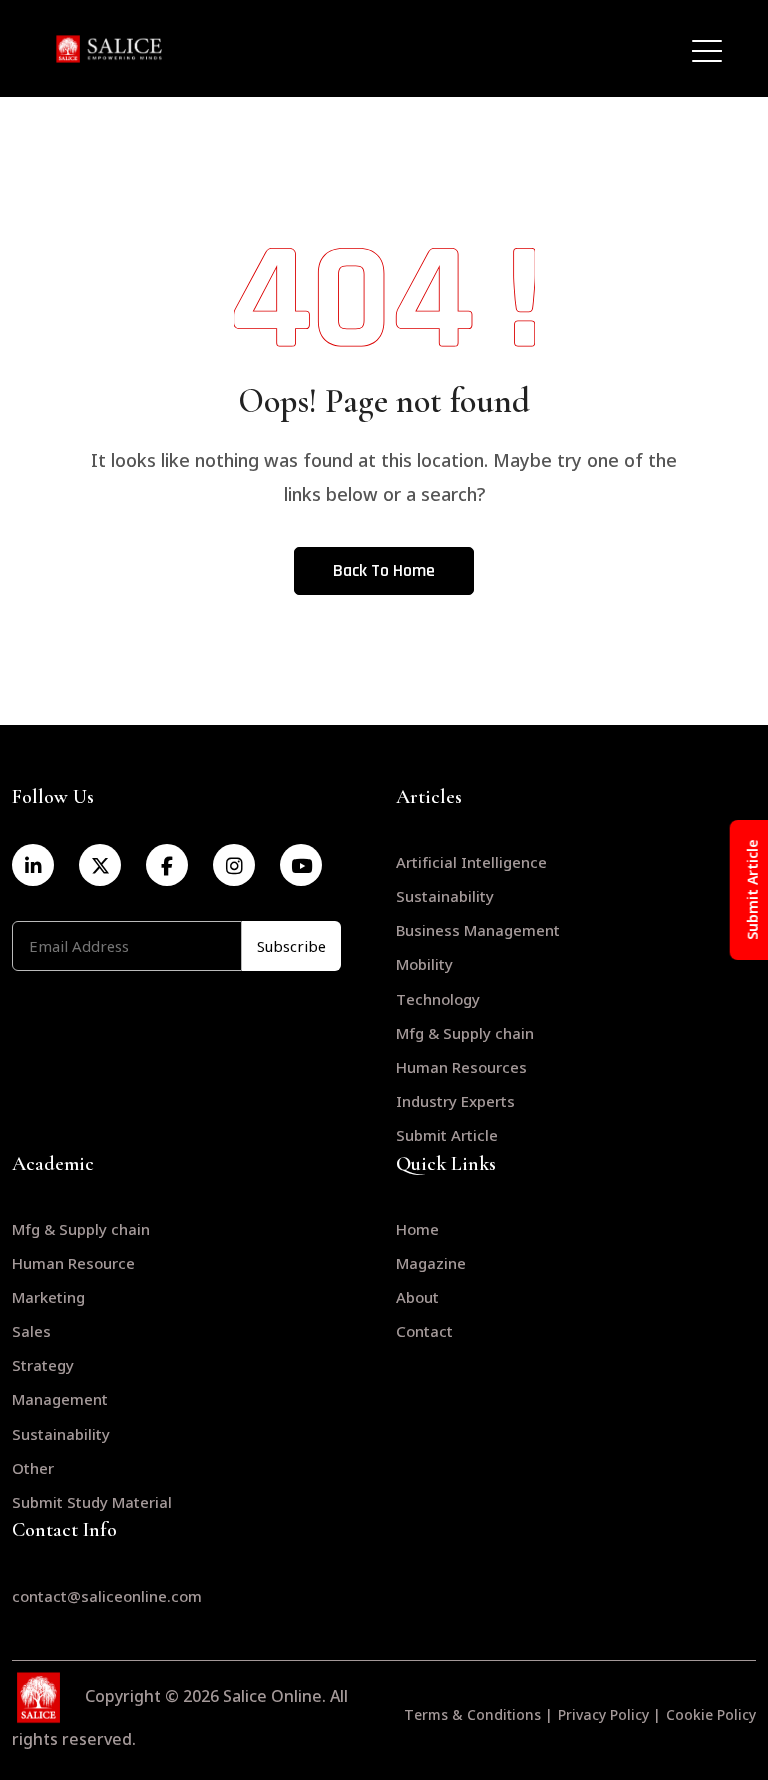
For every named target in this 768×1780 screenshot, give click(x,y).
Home (417, 1229)
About (417, 1297)
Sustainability (445, 896)
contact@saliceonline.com (107, 1596)
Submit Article (447, 1135)
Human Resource (73, 1263)
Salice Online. (274, 1696)
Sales (31, 1331)
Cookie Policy (711, 1714)
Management (60, 1399)
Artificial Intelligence (471, 862)
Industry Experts (455, 1101)
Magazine (431, 1263)
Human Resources (461, 1067)
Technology (438, 999)
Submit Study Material (92, 1502)
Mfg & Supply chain (465, 1033)
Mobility (424, 964)
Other (33, 1468)
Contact (424, 1331)
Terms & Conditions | (478, 1714)
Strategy (43, 1365)
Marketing (48, 1297)
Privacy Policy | (609, 1714)
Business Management (478, 930)
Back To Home (384, 570)
